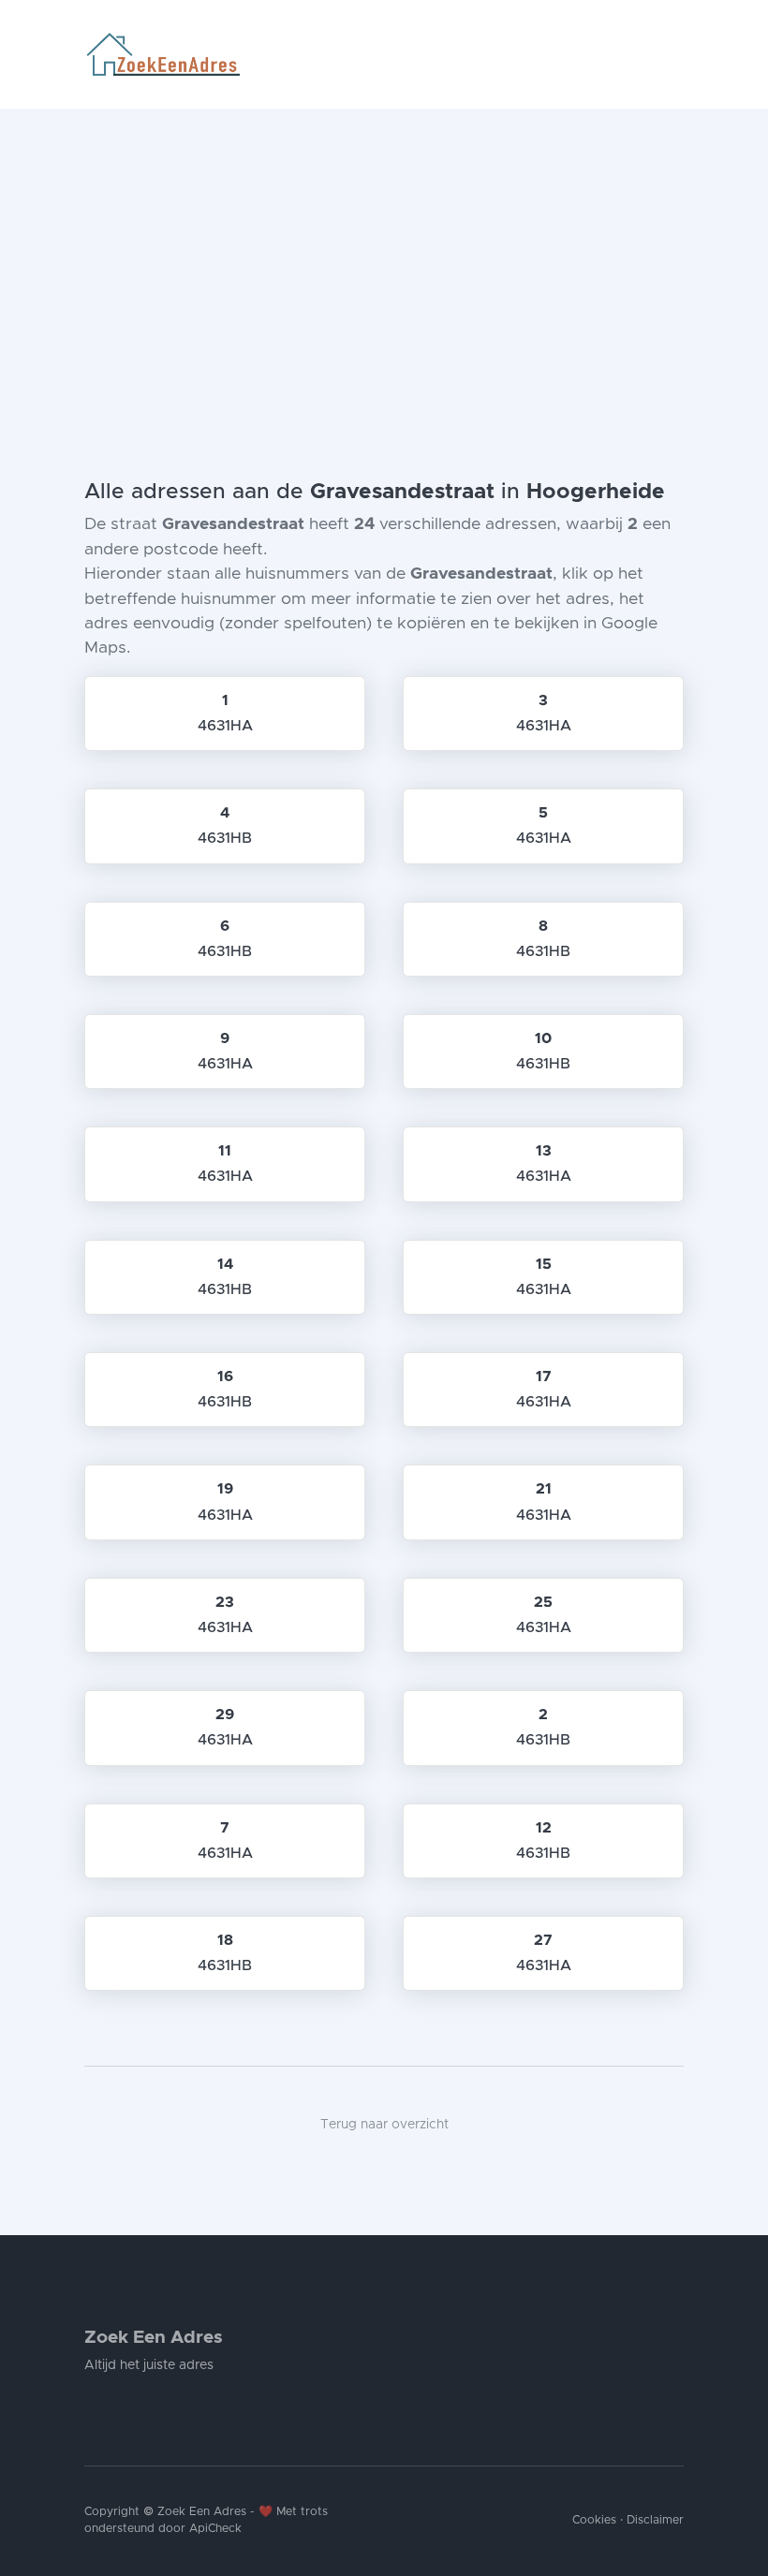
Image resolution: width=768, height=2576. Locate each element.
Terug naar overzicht (384, 2125)
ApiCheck (215, 2529)
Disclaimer (655, 2520)
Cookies (594, 2520)
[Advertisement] (384, 249)
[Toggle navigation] (676, 54)
